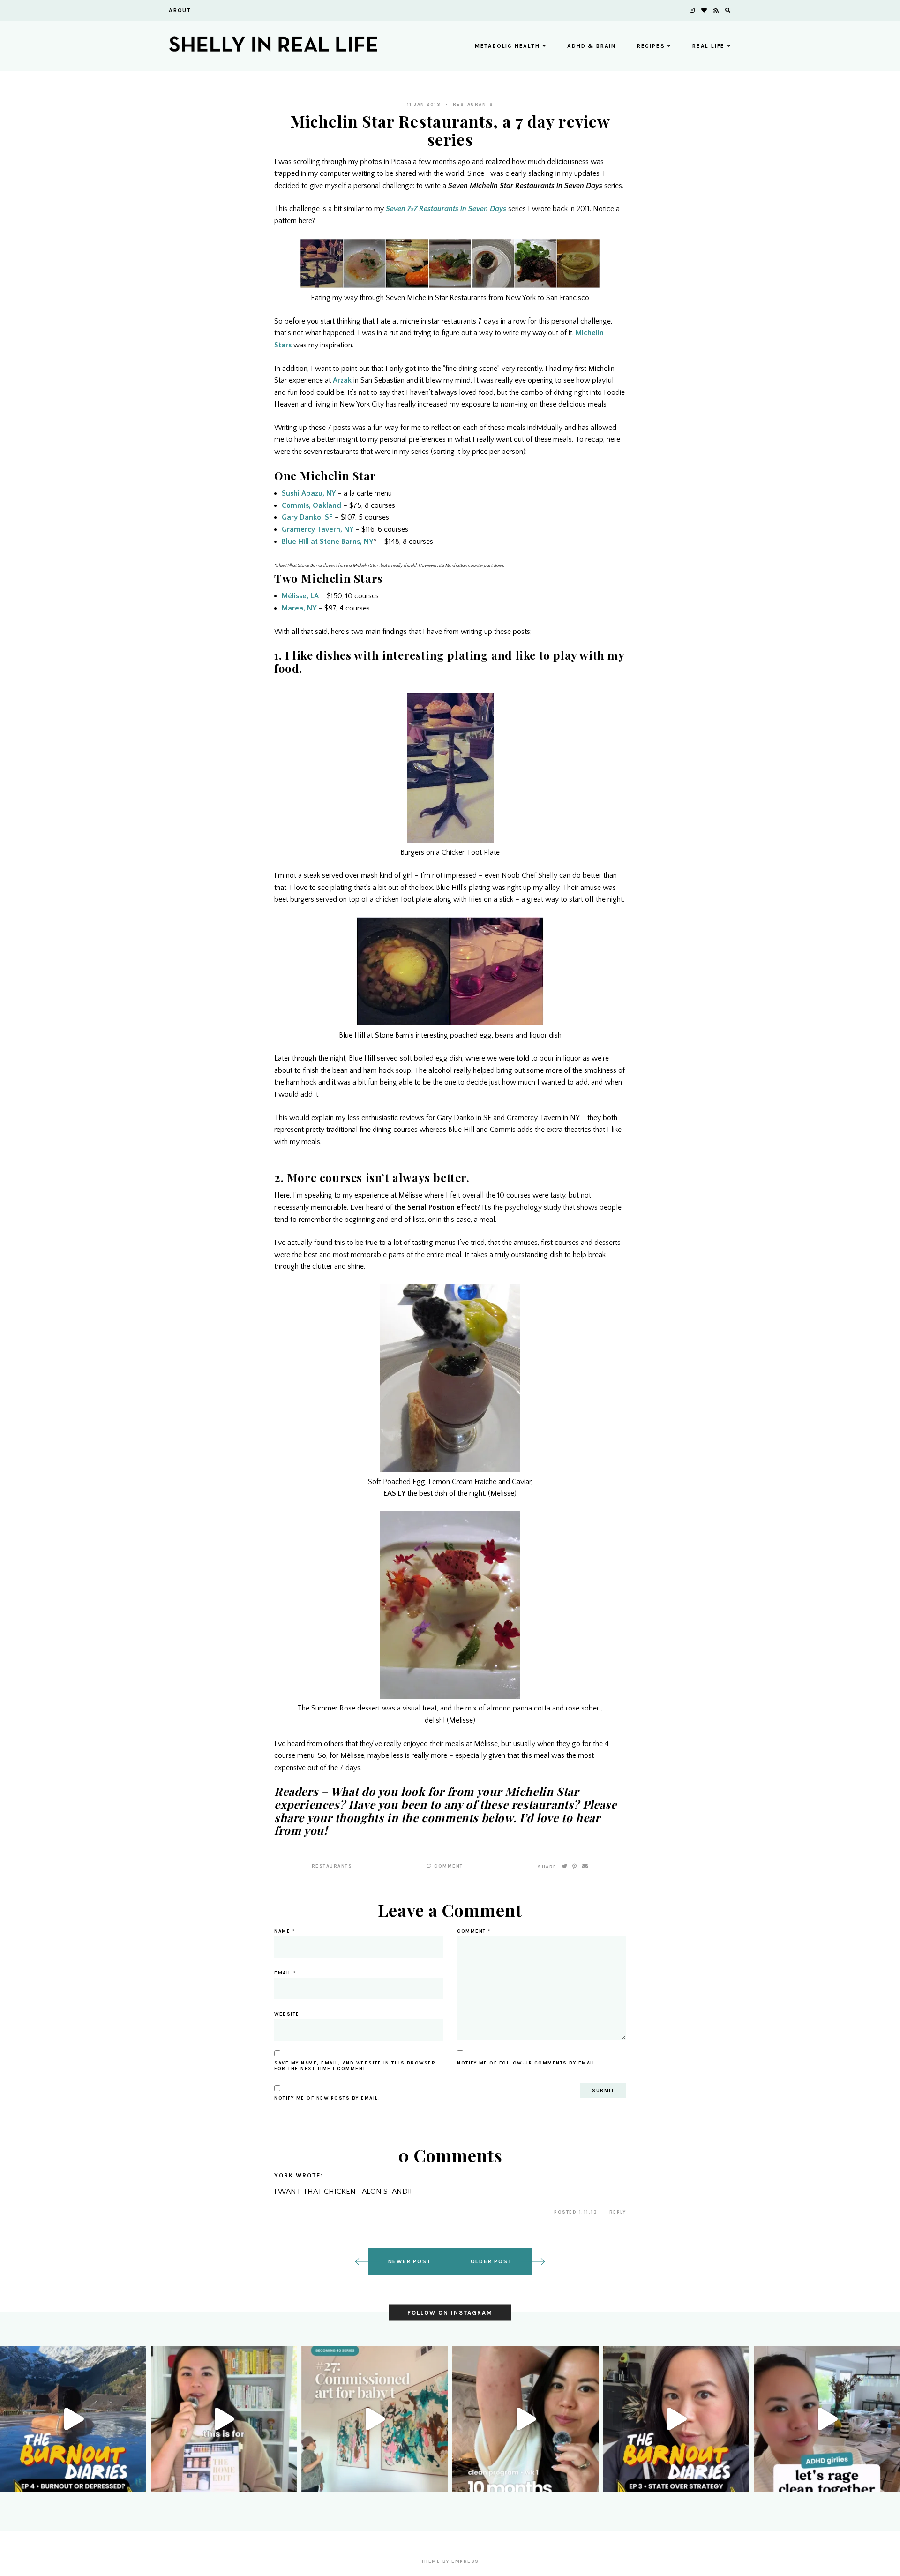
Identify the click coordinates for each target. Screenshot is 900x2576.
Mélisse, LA (300, 596)
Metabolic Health (507, 46)
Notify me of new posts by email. (327, 2098)
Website (287, 2014)
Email (285, 1973)
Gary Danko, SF (307, 517)
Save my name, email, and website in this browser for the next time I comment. (355, 2066)
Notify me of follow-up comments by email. (527, 2063)
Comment (448, 1866)
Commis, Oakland (311, 505)
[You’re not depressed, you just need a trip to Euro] (73, 2419)
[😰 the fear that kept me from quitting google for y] (676, 2419)
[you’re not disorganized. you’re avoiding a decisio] (224, 2419)
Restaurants (473, 105)
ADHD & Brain (592, 46)
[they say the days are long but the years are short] (375, 2419)
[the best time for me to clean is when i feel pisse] (827, 2419)
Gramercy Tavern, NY (318, 529)
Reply (618, 2212)
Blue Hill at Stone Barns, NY (327, 542)
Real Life (709, 46)
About (180, 10)
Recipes (651, 46)
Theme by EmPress (450, 2561)
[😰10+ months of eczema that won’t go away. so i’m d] (525, 2419)
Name (285, 1931)
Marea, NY (299, 608)
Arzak (342, 380)
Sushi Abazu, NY (309, 493)
